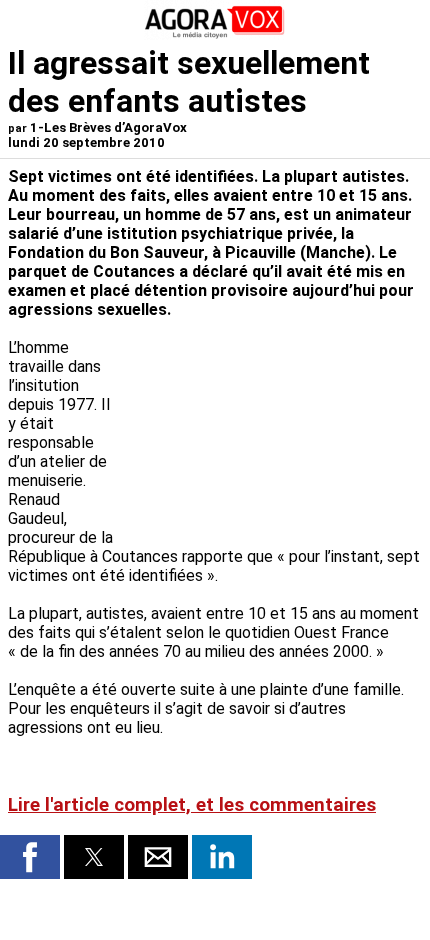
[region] (272, 424)
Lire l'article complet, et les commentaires (192, 805)
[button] (30, 857)
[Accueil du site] (215, 34)
